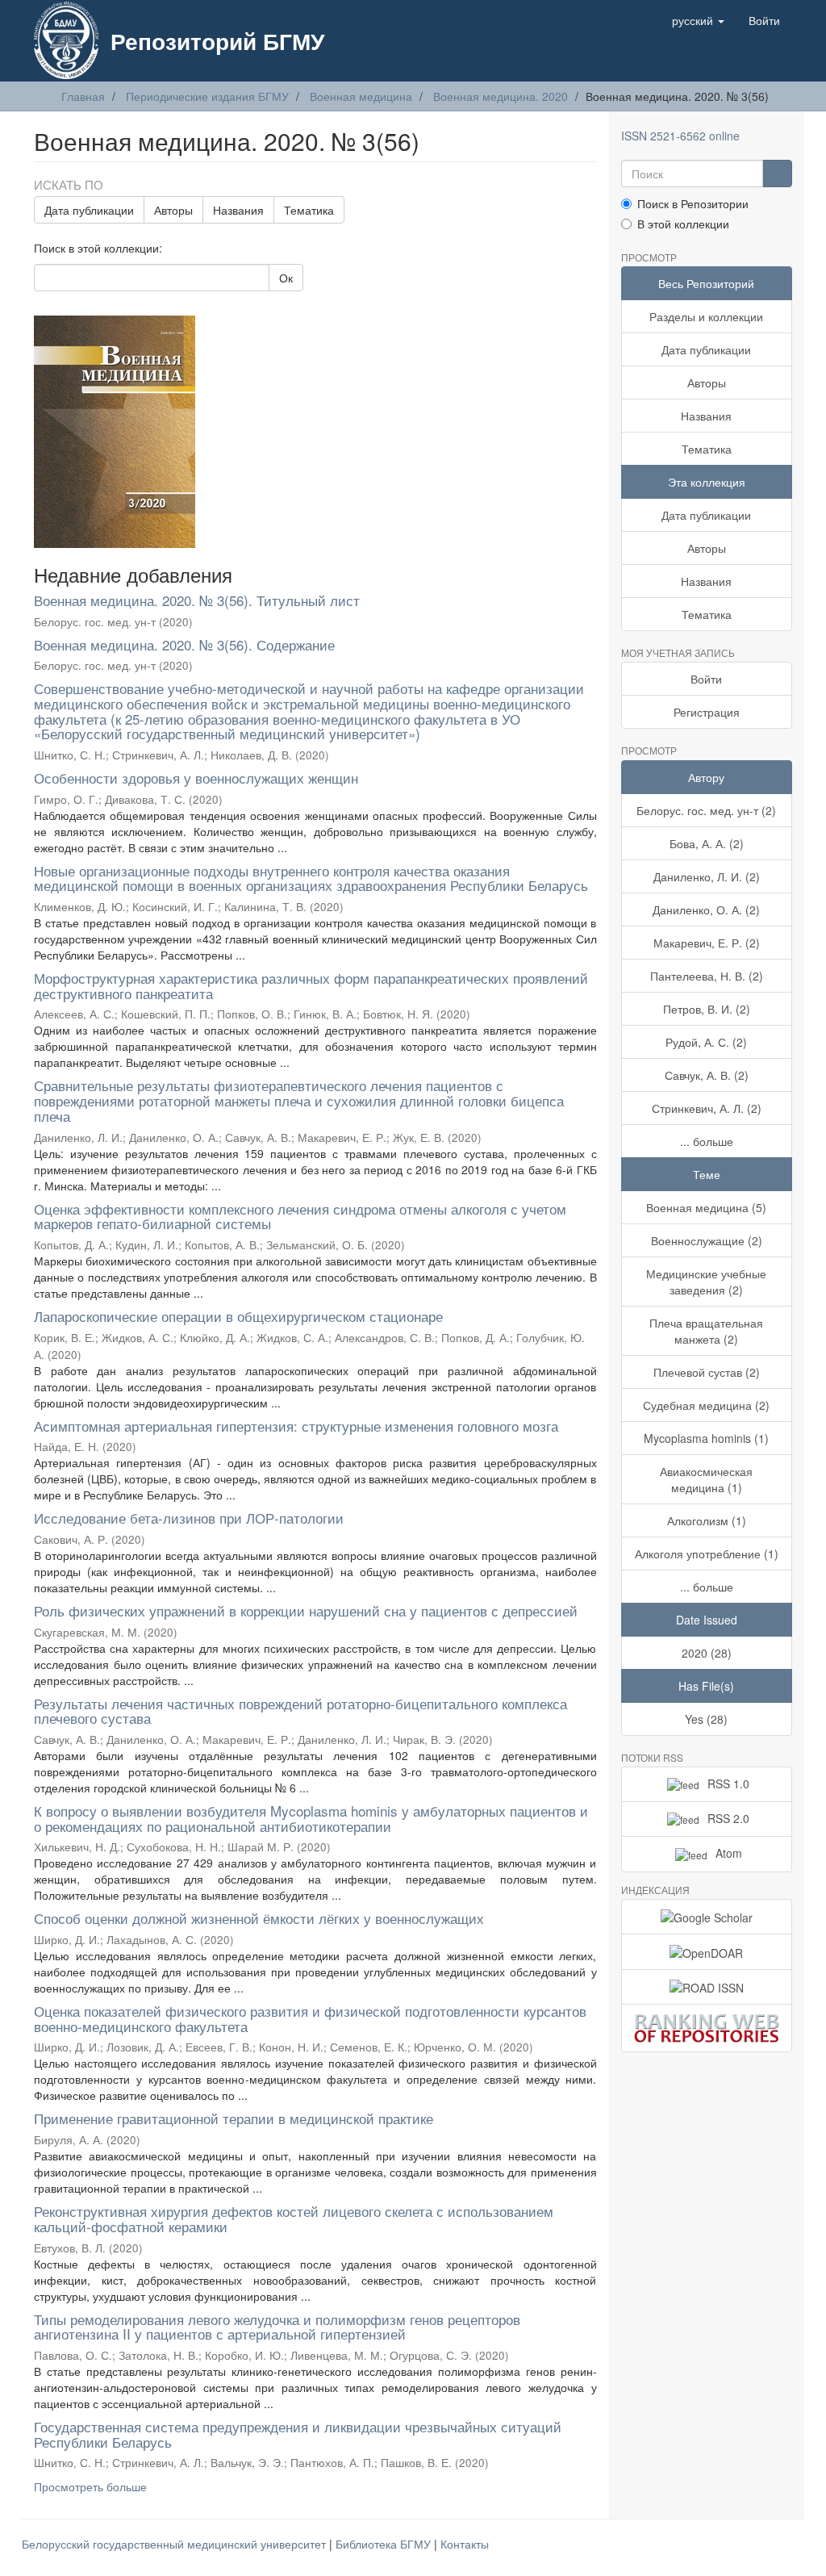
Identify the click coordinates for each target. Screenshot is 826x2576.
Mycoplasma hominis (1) (706, 1438)
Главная (83, 96)
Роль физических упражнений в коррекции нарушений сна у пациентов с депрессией (306, 1610)
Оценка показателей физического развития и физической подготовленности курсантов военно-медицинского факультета (310, 2018)
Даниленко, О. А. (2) (706, 910)
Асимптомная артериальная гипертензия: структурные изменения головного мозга (296, 1426)
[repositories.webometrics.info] (707, 2028)
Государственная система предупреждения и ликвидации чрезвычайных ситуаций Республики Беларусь (298, 2434)
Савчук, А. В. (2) (707, 1075)
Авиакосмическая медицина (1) (706, 1479)
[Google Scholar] (707, 1917)
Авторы (173, 210)
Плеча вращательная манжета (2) (706, 1331)
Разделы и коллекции (706, 316)
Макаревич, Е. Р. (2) (707, 943)
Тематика (309, 210)
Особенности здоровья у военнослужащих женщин (196, 778)
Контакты (465, 2544)
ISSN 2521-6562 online (680, 136)
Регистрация (707, 712)
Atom (729, 1853)
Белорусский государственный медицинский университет (175, 2544)
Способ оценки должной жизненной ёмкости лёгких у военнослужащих (259, 1918)
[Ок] (777, 174)
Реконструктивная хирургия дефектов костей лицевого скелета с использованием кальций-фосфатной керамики (294, 2218)
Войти (706, 679)
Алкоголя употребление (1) (707, 1554)
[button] (698, 20)
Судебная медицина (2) (706, 1405)
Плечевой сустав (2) (707, 1372)
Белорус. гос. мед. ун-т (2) (706, 810)
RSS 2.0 (728, 1818)
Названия (238, 210)
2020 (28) (707, 1653)
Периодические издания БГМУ (207, 96)
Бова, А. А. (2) (707, 843)
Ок (286, 278)
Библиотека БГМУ (385, 2544)
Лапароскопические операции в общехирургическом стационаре (238, 1316)
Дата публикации (89, 210)
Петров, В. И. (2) (707, 1009)
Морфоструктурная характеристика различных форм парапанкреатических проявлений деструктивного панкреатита (311, 985)
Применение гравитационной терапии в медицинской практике (234, 2118)
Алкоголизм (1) (707, 1520)
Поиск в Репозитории (693, 203)
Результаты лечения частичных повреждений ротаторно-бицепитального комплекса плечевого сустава (300, 1711)
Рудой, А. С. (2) (706, 1042)
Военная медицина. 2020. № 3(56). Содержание (184, 644)
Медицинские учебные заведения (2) (706, 1282)
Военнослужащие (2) (707, 1240)
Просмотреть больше (90, 2486)
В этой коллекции (683, 224)
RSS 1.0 (728, 1784)
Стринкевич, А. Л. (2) (707, 1108)
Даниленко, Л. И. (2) (707, 876)
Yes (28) (706, 1719)
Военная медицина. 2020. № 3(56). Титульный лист (197, 600)
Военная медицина (361, 96)
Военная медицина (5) (706, 1207)
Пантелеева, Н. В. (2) (707, 976)
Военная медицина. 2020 (501, 96)
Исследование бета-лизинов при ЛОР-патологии (189, 1518)
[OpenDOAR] (707, 1951)
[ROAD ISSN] (707, 1987)
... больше (707, 1141)
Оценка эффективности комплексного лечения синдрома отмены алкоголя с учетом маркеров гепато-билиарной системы (300, 1216)
